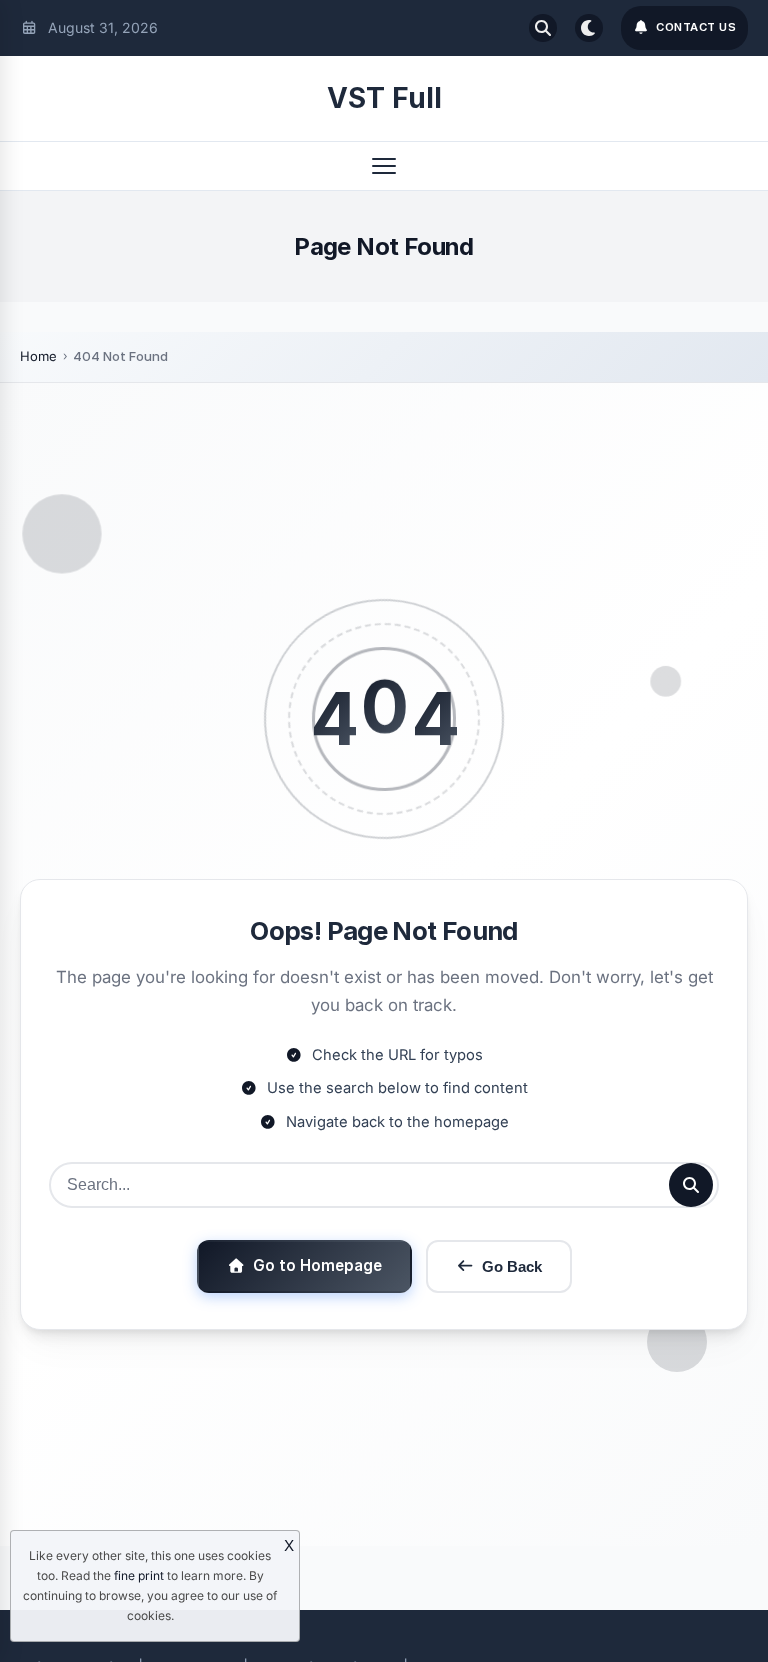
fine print (139, 1575)
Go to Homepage (317, 1265)
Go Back (512, 1266)
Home (38, 356)
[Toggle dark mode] (589, 28)
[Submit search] (691, 1185)
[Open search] (543, 28)
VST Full (384, 98)
